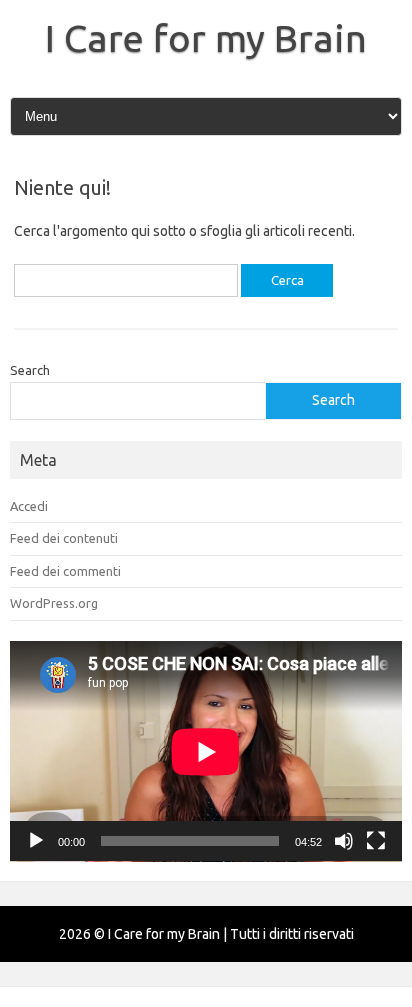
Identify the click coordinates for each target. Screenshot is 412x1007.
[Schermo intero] (376, 841)
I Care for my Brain (206, 38)
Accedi (29, 506)
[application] (206, 751)
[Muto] (344, 841)
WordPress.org (54, 603)
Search (30, 370)
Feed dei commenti (65, 571)
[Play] (36, 841)
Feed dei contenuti (64, 538)
